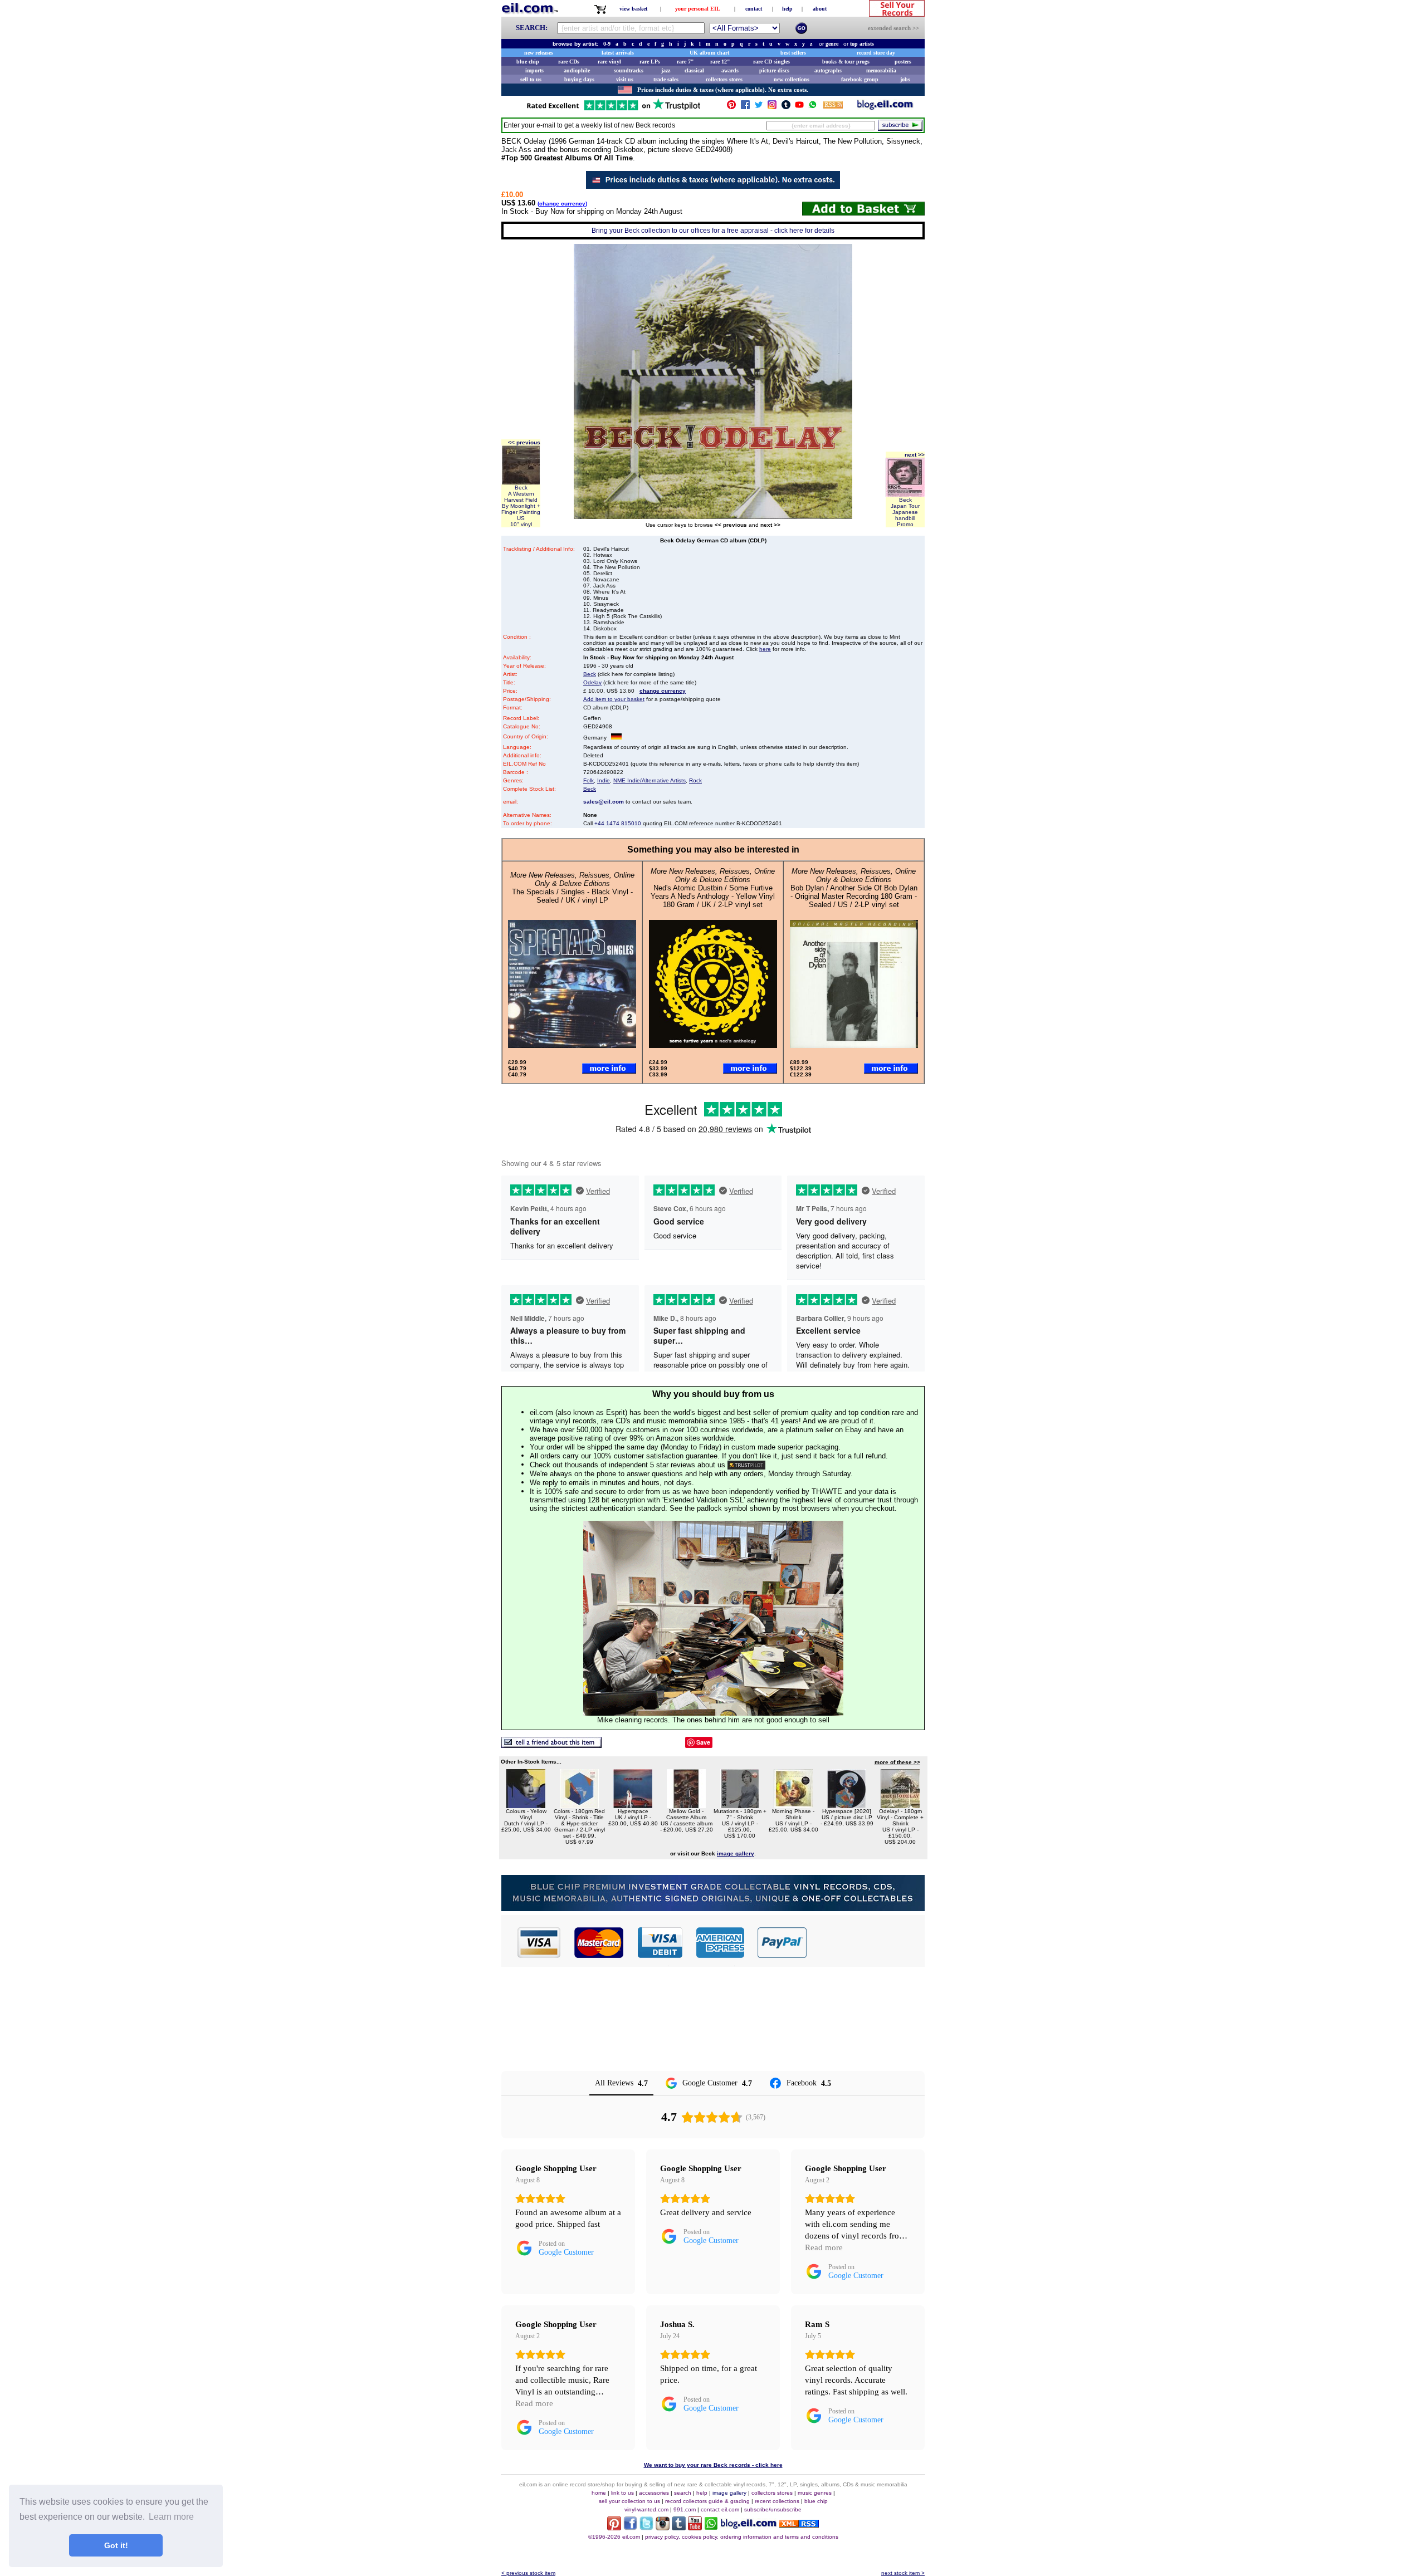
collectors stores (724, 79)
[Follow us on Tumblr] (786, 107)
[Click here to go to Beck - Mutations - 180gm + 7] (740, 1805)
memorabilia (881, 70)
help (787, 9)
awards (730, 70)
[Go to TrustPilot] (613, 109)
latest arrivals (618, 53)
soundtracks (629, 70)
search (683, 2493)
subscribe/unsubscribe (773, 2509)
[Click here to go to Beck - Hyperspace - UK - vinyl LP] (633, 1805)
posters (903, 62)
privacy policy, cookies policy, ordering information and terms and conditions (742, 2537)
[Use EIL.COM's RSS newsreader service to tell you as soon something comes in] (799, 2524)
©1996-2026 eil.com (614, 2537)
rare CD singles (771, 62)
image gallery (729, 2493)
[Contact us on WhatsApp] (813, 107)
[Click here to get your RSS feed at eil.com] (833, 107)
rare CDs (569, 62)
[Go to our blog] (885, 107)
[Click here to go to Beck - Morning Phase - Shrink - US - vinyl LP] (793, 1805)
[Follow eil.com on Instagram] (663, 2527)
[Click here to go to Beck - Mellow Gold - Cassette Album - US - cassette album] (686, 1805)
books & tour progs (846, 62)
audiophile (577, 70)
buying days (579, 79)
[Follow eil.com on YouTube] (695, 2527)
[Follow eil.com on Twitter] (646, 2527)
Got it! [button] (116, 2545)
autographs (828, 70)
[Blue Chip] (713, 1908)
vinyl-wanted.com (646, 2509)
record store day (876, 53)
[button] (866, 1942)
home (599, 2493)
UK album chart (709, 53)
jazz (666, 70)
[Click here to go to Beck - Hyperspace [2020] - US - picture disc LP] (847, 1805)
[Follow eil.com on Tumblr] (679, 2527)
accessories (654, 2493)
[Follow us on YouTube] (799, 107)
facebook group (860, 79)
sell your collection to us (629, 2501)
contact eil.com (720, 2509)
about (820, 9)
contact (754, 9)
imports (534, 70)
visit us (625, 79)
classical (694, 70)
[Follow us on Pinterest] (731, 107)
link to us (622, 2493)
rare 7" (685, 62)
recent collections (777, 2501)
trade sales (666, 79)
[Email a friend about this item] (551, 1745)
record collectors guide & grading (707, 2501)
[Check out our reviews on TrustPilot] (746, 1465)
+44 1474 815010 (618, 823)
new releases (539, 53)
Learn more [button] (171, 2517)
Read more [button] (824, 2247)
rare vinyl (609, 62)
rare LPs (650, 62)
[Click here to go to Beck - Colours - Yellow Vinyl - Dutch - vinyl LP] (526, 1805)
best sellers (793, 53)
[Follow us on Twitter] (759, 107)
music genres (815, 2493)
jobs (905, 79)
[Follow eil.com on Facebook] (630, 2527)
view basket (633, 9)
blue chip (528, 62)
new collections (792, 79)
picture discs (774, 70)
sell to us (531, 79)
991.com (685, 2509)
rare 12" (720, 62)
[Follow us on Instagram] (772, 107)
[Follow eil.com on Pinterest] (614, 2527)
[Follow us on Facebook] (745, 107)
